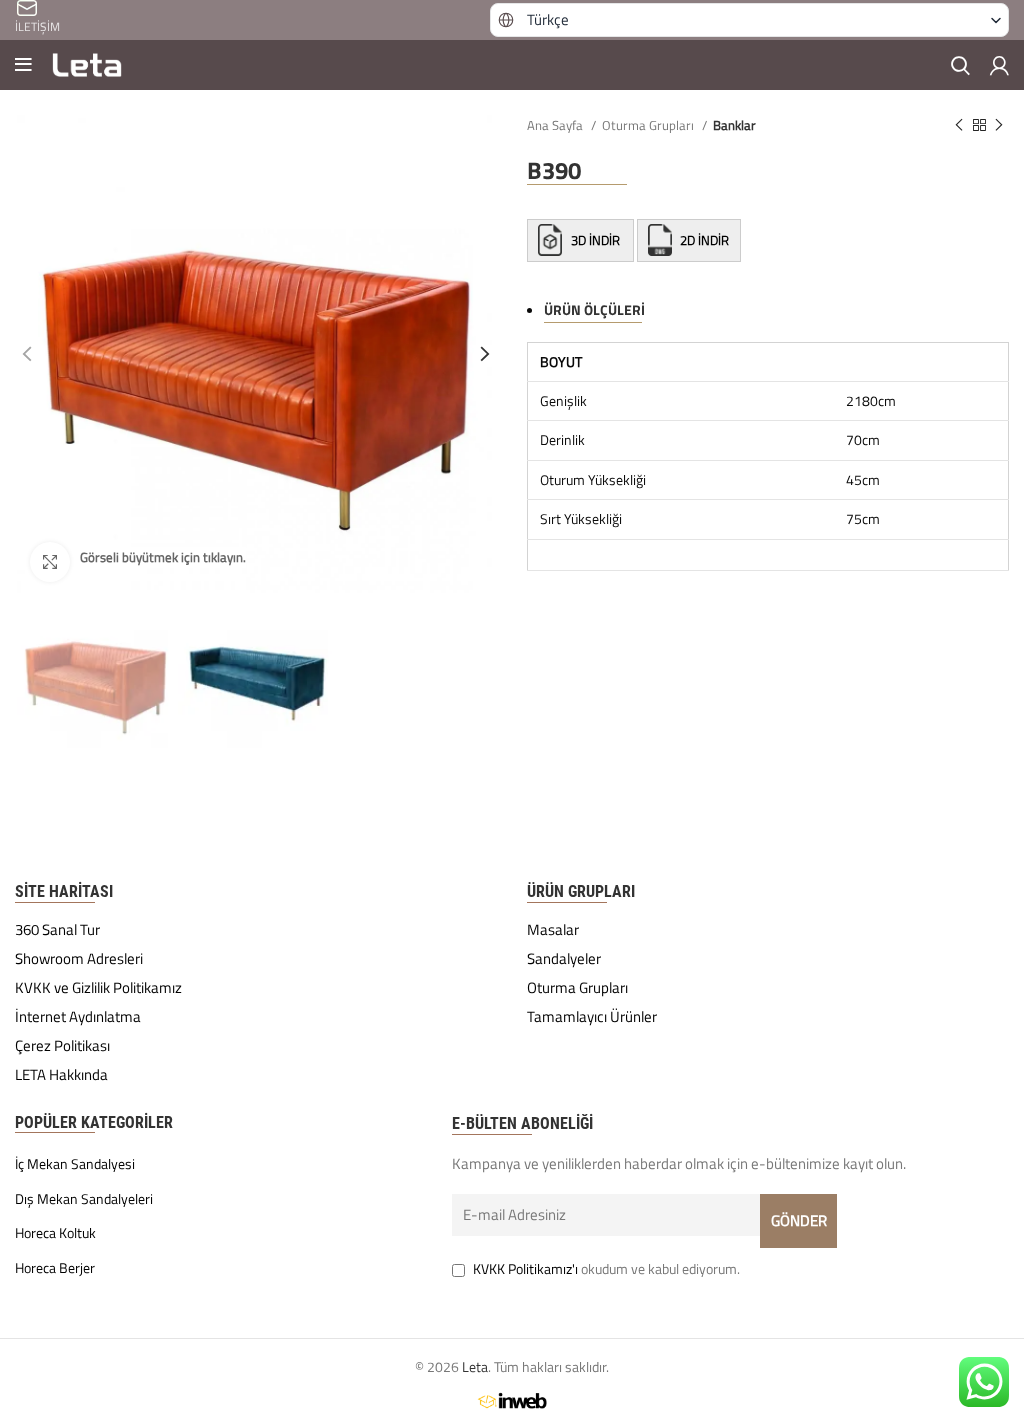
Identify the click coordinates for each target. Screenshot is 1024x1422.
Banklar (734, 125)
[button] (750, 20)
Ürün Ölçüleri (594, 309)
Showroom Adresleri (79, 959)
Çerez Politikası (62, 1046)
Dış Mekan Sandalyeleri (84, 1199)
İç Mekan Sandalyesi (75, 1164)
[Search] (960, 65)
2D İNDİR (703, 240)
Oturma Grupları (649, 125)
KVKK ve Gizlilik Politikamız (98, 988)
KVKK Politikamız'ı (525, 1268)
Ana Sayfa (556, 125)
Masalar (553, 930)
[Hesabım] (999, 65)
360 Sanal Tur (57, 930)
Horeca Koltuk (55, 1233)
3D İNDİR (595, 240)
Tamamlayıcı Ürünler (592, 1017)
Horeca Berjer (55, 1268)
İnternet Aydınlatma (78, 1017)
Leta (475, 1366)
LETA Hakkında (61, 1075)
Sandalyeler (564, 959)
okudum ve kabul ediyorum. (606, 1268)
